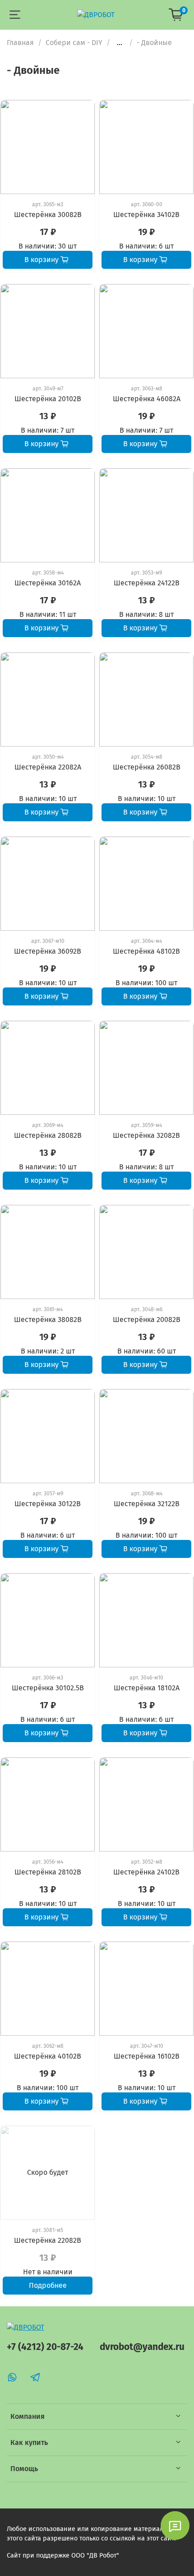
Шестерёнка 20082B (147, 1320)
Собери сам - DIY (74, 43)
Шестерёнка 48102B (146, 951)
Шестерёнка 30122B (48, 1504)
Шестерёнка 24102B (146, 1872)
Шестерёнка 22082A (48, 767)
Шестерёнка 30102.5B (48, 1688)
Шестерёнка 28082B (48, 1135)
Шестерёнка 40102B (48, 2056)
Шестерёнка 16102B (147, 2056)
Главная (20, 43)
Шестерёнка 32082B (146, 1135)
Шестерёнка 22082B (48, 2240)
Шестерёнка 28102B (48, 1872)
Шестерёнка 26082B (147, 767)
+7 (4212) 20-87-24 (45, 2347)
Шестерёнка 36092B (48, 951)
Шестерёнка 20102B (48, 399)
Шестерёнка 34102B (146, 215)
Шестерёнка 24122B (147, 583)
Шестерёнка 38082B (48, 1320)
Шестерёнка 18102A (147, 1688)
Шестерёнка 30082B (48, 215)
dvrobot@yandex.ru (142, 2347)
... (120, 43)
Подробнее (48, 2285)
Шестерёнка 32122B (147, 1504)
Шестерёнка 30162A (48, 583)
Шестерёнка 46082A (147, 399)
